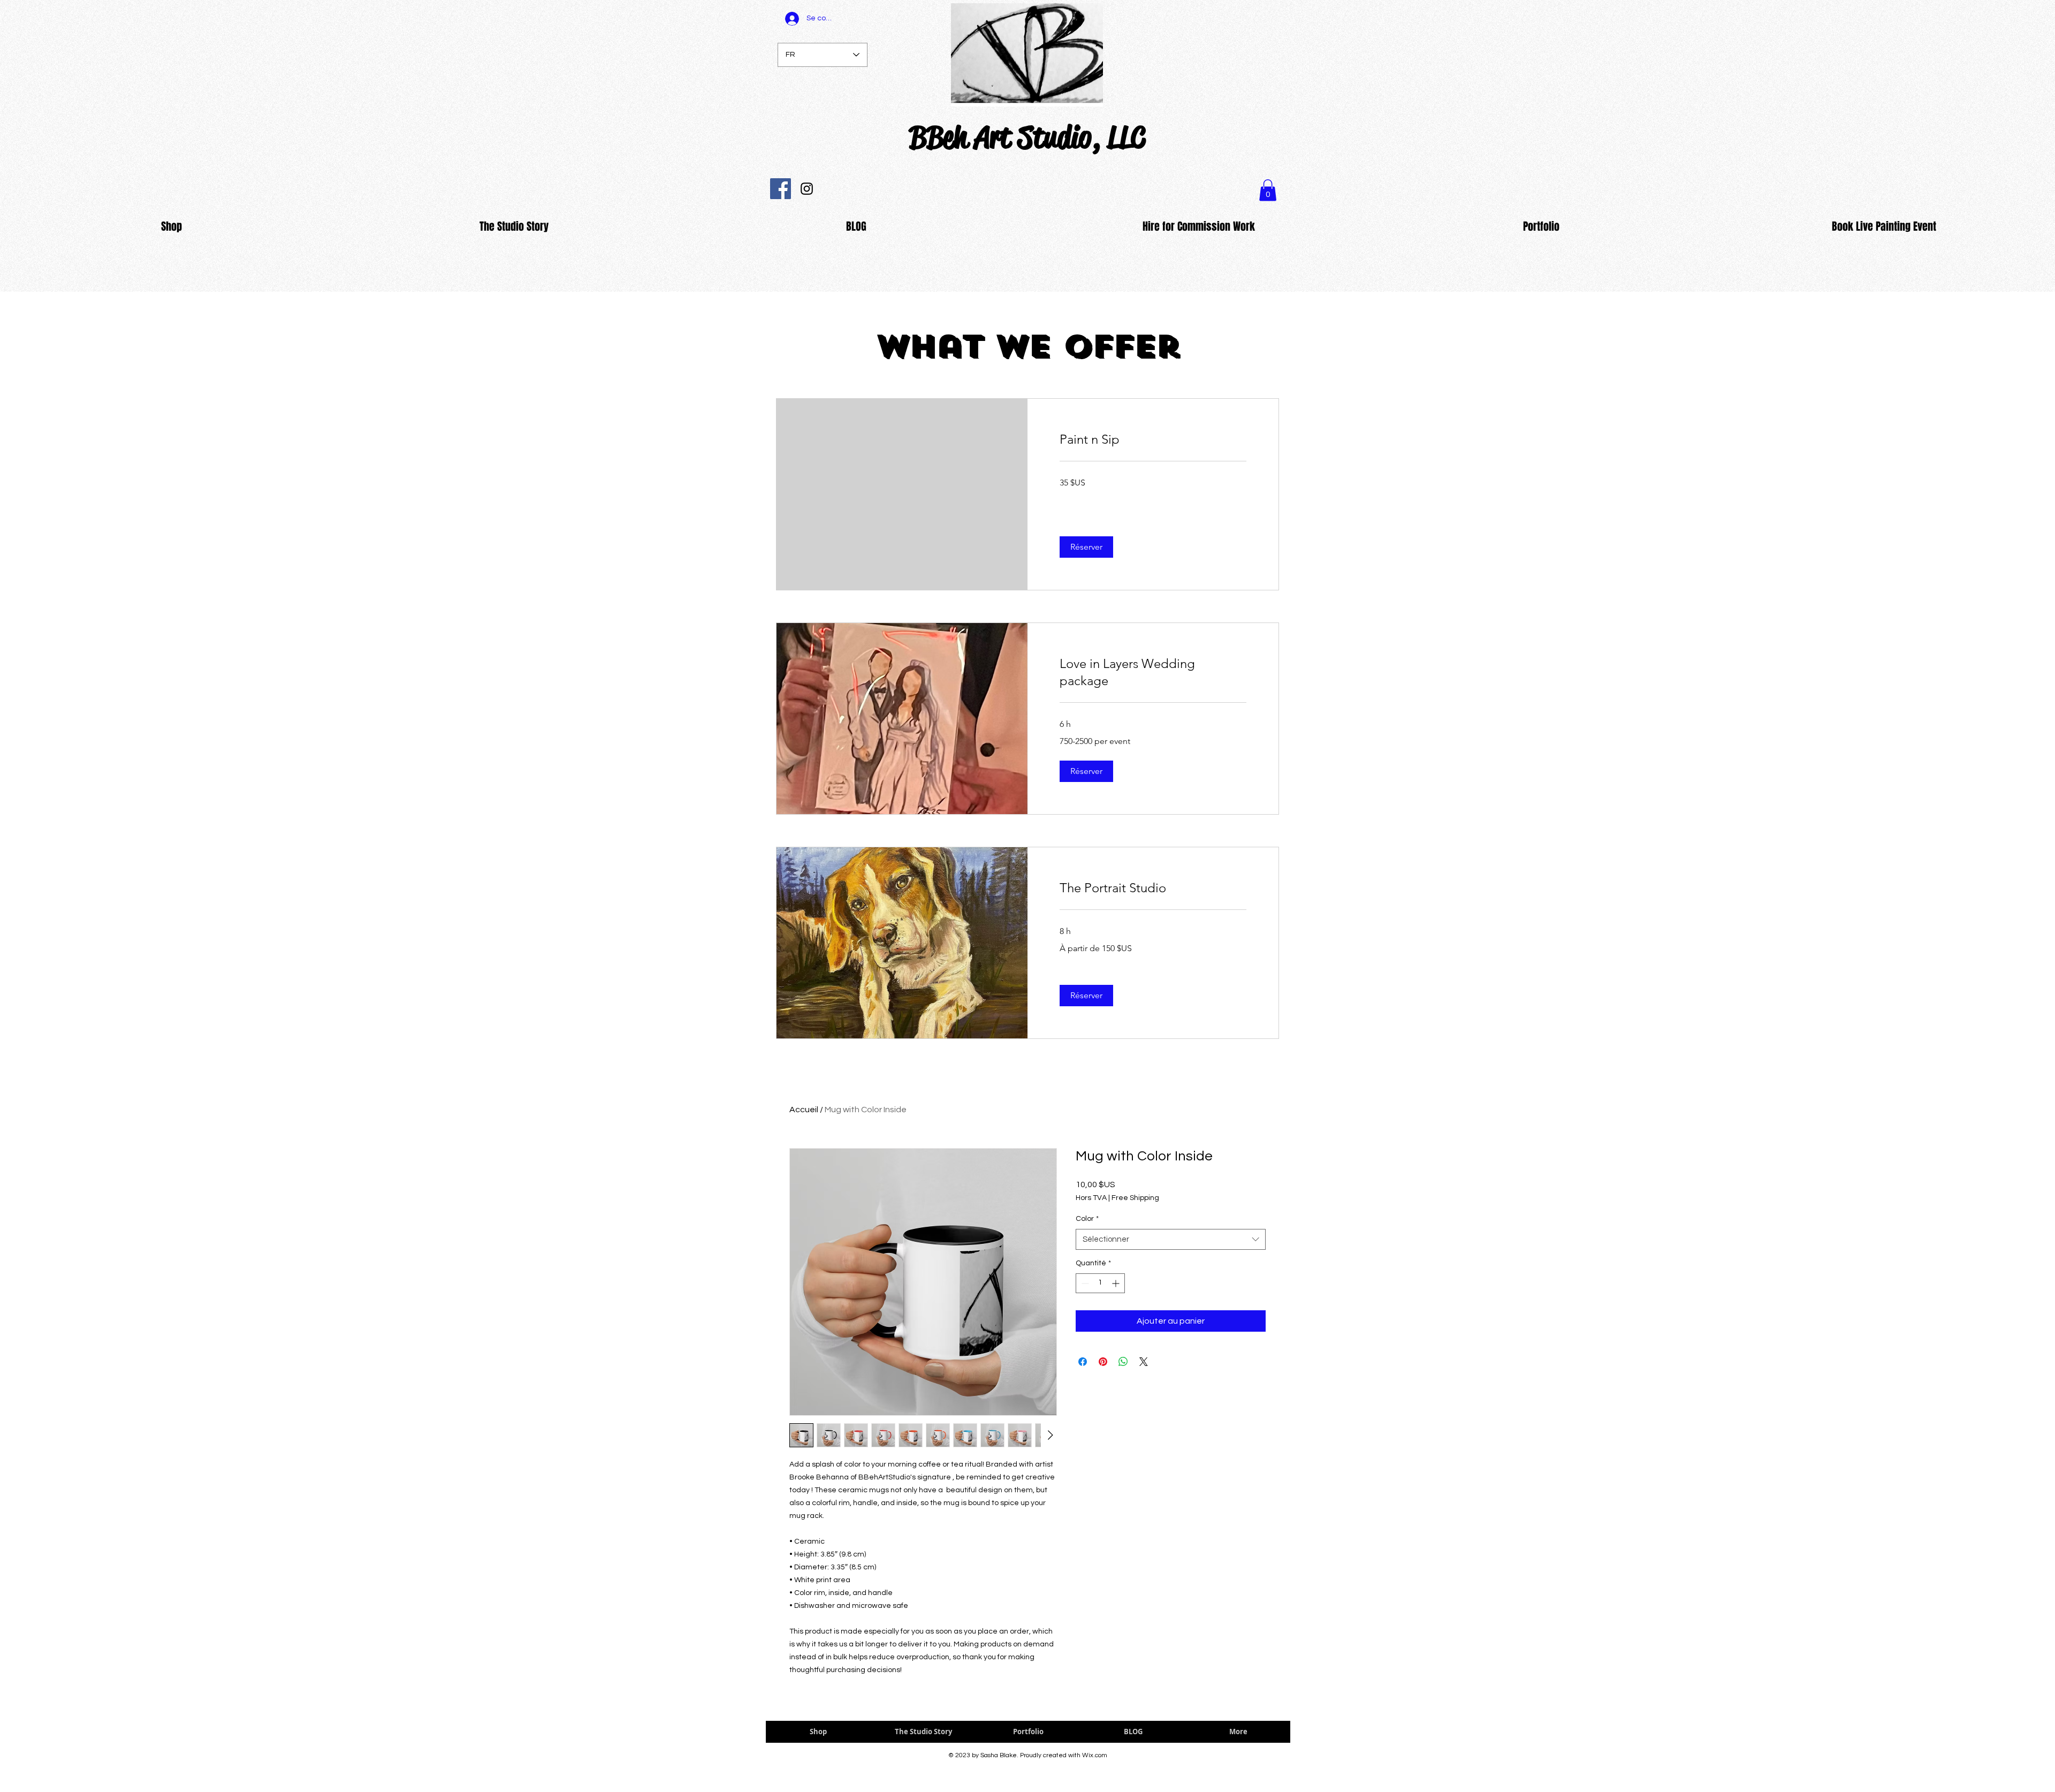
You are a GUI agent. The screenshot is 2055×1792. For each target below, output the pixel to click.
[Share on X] (1144, 1362)
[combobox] (1171, 1239)
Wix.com (1095, 1755)
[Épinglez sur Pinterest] (1103, 1362)
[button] (1086, 547)
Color (1087, 1219)
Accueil (804, 1110)
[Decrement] (1084, 1283)
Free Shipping (1135, 1198)
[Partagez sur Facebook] (1083, 1362)
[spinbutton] (1100, 1283)
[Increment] (1117, 1283)
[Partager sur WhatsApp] (1123, 1362)
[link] (1153, 439)
